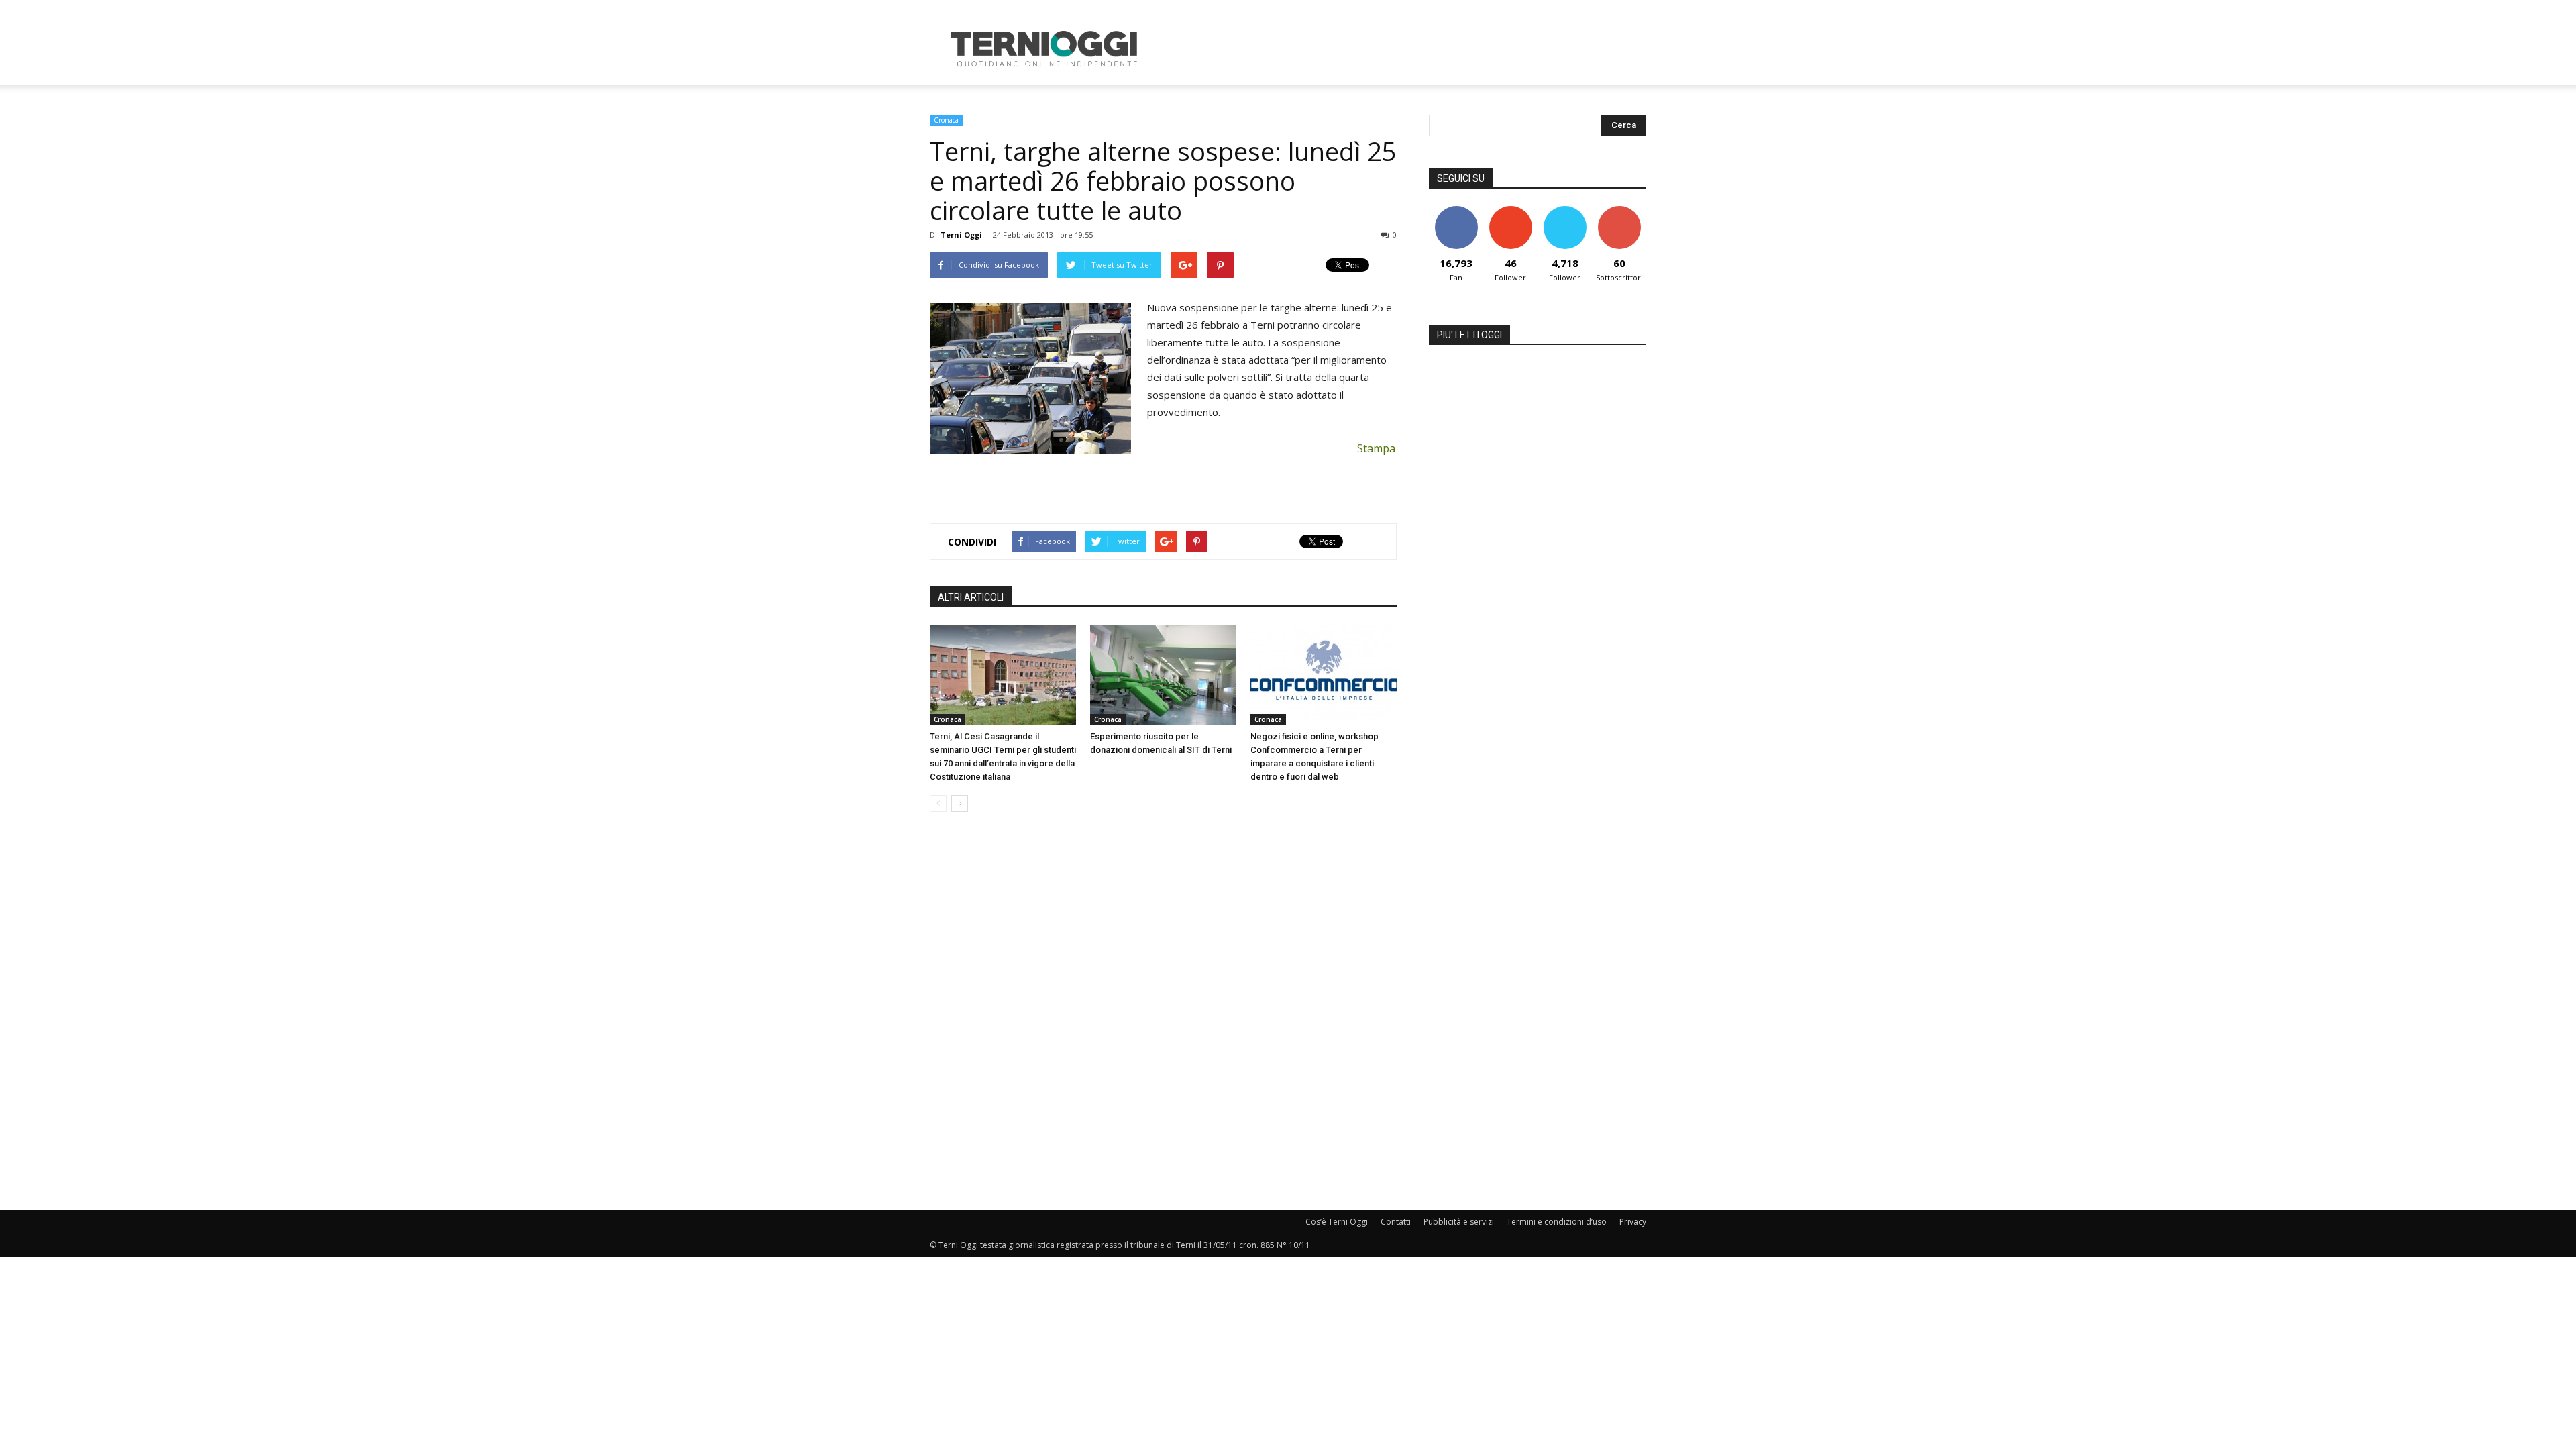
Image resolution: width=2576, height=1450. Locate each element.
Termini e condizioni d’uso (1557, 1222)
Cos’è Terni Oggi (1337, 1222)
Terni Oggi (961, 235)
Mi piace (1456, 211)
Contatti (1396, 1222)
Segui (1510, 211)
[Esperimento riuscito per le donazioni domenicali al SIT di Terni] (1163, 675)
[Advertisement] (1402, 49)
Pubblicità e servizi (1459, 1222)
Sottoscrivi (1619, 211)
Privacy (1633, 1222)
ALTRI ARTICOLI (971, 597)
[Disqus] (1163, 1012)
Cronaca (946, 120)
